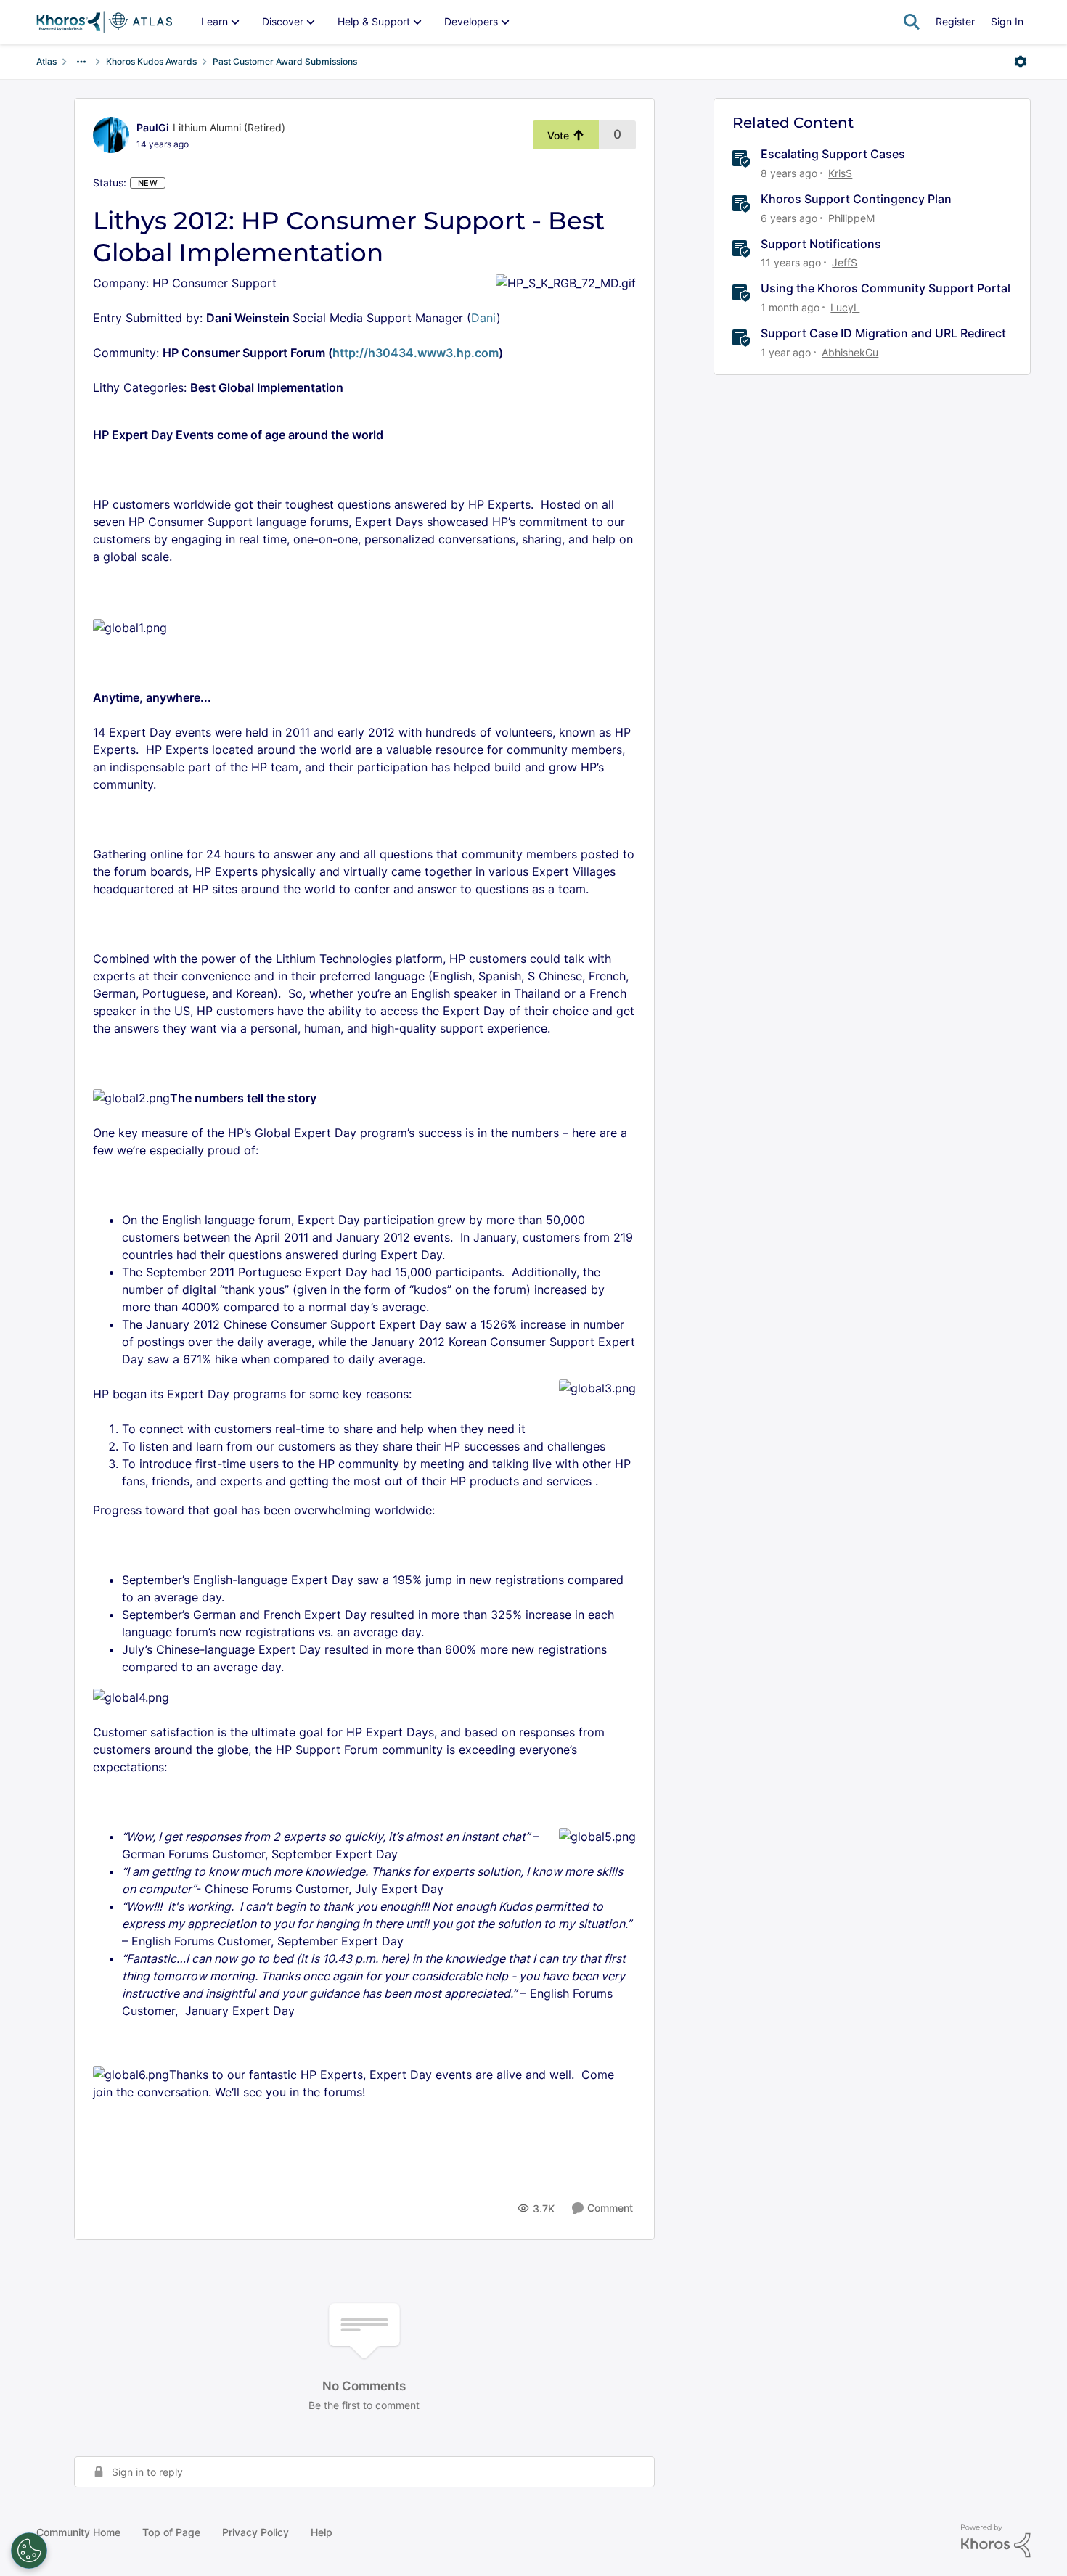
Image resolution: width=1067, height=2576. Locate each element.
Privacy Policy (255, 2532)
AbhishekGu (850, 352)
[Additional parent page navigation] (81, 62)
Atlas (46, 61)
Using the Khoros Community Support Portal (886, 288)
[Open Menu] (1021, 62)
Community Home (78, 2532)
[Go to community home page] (104, 22)
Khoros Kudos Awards (151, 61)
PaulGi (153, 127)
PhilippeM (851, 218)
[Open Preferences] (29, 2551)
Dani (484, 318)
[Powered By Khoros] (996, 2541)
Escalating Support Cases (833, 154)
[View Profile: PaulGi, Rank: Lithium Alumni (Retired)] (111, 135)
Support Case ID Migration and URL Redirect (883, 333)
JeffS (845, 262)
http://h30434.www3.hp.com (416, 353)
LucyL (845, 307)
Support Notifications (821, 244)
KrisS (840, 173)
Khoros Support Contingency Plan (856, 199)
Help (322, 2532)
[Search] (912, 22)
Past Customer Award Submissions (285, 61)
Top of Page (171, 2532)
